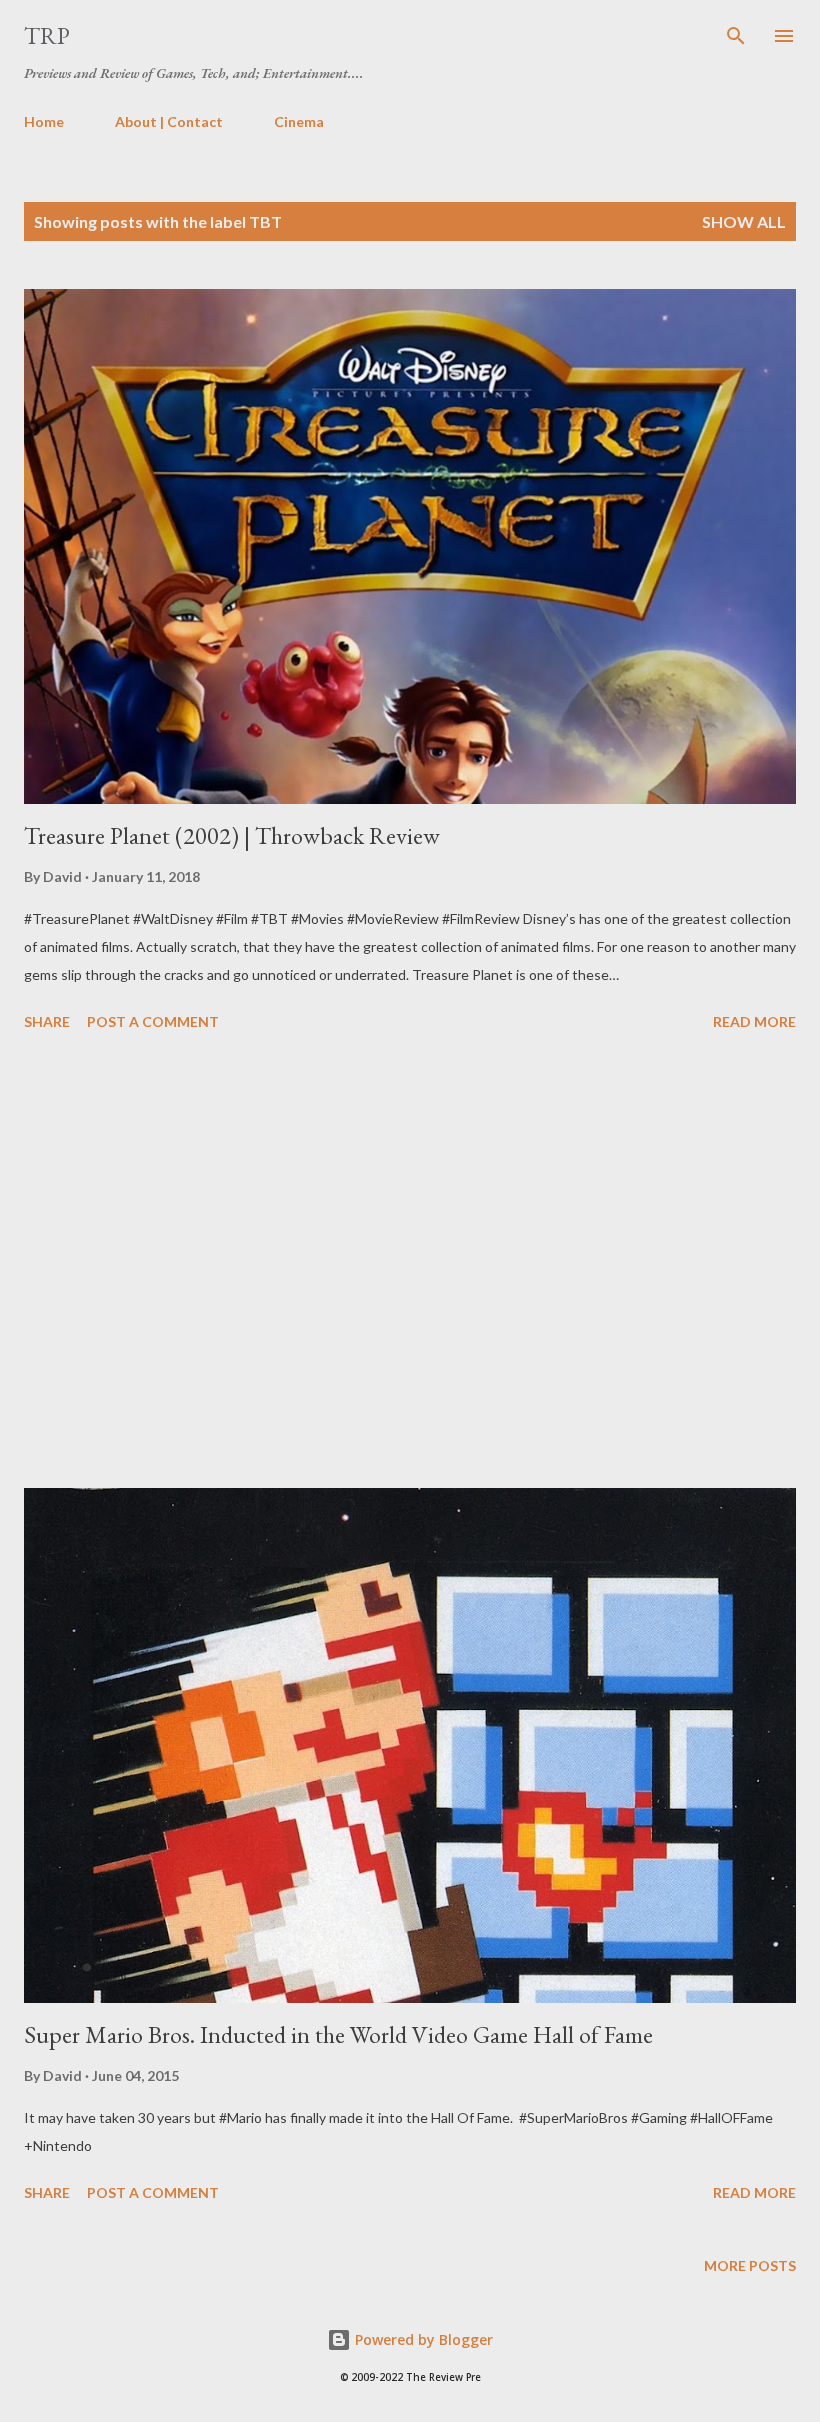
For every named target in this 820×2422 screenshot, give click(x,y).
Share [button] (47, 1021)
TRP (47, 35)
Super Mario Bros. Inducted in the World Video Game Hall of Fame (338, 2034)
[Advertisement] (410, 1263)
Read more (754, 1021)
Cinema (299, 121)
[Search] (736, 36)
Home (44, 121)
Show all (744, 221)
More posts (750, 2265)
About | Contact (169, 121)
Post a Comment (153, 1021)
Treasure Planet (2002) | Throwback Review (232, 835)
